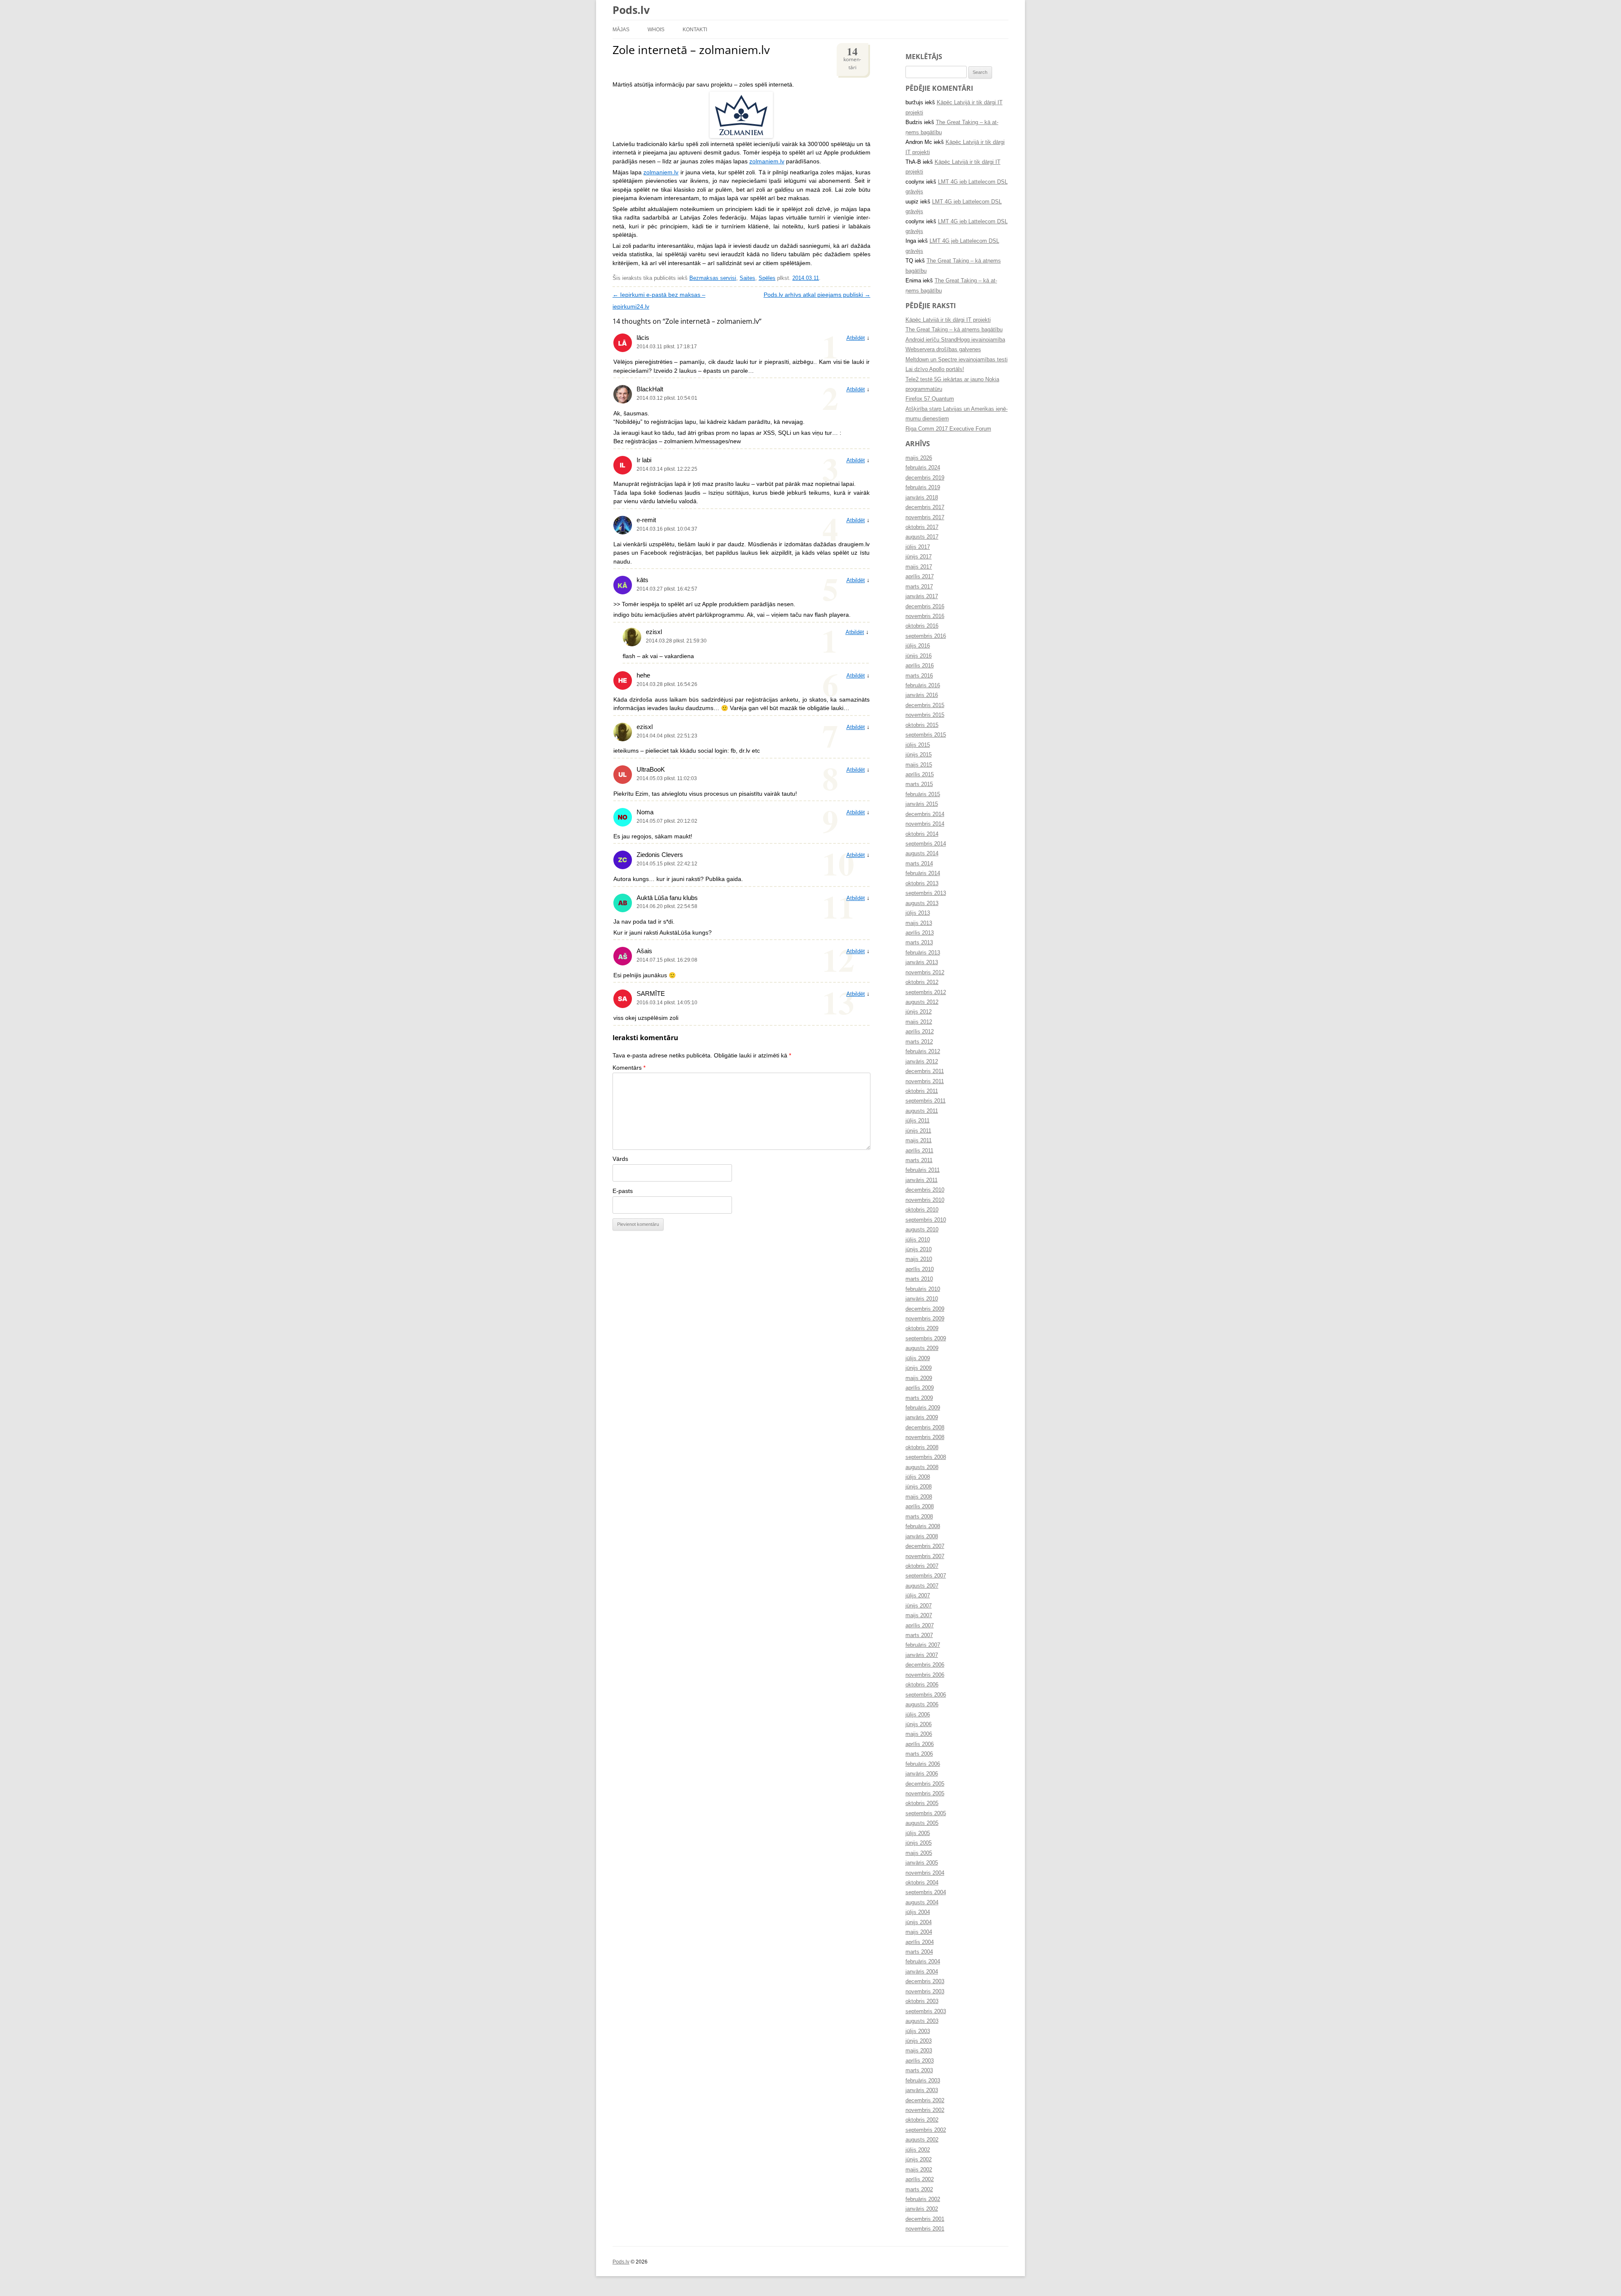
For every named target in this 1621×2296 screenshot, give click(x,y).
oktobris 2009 (922, 1328)
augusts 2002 (922, 2140)
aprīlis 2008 (920, 1507)
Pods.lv (631, 10)
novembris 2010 (925, 1200)
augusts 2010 (922, 1230)
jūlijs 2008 (918, 1477)
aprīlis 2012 (920, 1032)
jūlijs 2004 (918, 1912)
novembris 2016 (925, 616)
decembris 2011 (925, 1071)
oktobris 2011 (922, 1091)
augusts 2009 (922, 1348)
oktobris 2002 (922, 2120)
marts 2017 (919, 587)
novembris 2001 (925, 2229)
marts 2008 (919, 1517)
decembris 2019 (925, 478)
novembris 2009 (925, 1319)
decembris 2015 (925, 705)
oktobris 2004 (922, 1883)
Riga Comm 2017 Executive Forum (948, 429)
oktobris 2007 (922, 1566)
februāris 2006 (923, 1764)
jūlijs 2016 (918, 646)
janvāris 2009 (922, 1418)
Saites (747, 278)
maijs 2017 (919, 567)
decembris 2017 (925, 507)
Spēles (767, 278)
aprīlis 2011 (919, 1151)
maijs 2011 (919, 1141)
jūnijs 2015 (919, 755)
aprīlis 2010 (920, 1269)
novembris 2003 (925, 1992)
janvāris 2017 (922, 596)
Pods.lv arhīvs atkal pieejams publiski (817, 295)
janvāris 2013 (922, 962)
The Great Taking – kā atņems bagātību (954, 330)
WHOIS (656, 29)
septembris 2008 (926, 1457)
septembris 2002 (926, 2130)
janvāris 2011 (922, 1180)
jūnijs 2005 (919, 1843)
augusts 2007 (922, 1586)
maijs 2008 (919, 1497)
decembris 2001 (925, 2219)
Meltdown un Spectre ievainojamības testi (957, 360)
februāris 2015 (923, 794)
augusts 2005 (922, 1823)
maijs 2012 (919, 1022)
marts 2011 (919, 1160)
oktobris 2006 (922, 1685)
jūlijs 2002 (918, 2150)
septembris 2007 (926, 1576)
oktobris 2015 (922, 725)
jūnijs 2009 (919, 1368)
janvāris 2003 (922, 2090)
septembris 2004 (926, 1892)
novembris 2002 (925, 2110)
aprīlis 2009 (920, 1388)
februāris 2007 (923, 1645)
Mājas (621, 29)
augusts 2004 (922, 1903)
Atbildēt (856, 338)
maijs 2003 (919, 2051)
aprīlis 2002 (920, 2179)
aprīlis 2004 (920, 1942)
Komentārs (629, 1068)
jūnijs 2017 (919, 557)
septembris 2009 (926, 1339)
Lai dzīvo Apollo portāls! (935, 369)
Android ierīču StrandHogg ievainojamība (955, 340)
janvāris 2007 (922, 1655)
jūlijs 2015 (918, 745)
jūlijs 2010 (918, 1240)
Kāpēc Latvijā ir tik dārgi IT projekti (948, 320)
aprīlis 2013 (920, 933)
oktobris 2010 (922, 1210)
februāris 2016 (923, 686)
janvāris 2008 (922, 1537)
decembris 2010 (925, 1190)
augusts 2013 (922, 903)
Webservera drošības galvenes (943, 350)
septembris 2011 (926, 1101)
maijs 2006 (919, 1734)
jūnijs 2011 (918, 1131)
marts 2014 (919, 864)
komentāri (852, 57)
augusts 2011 (922, 1111)
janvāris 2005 (922, 1863)
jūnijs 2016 (919, 656)
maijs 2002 (919, 2170)
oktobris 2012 (922, 982)
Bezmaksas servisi (713, 278)
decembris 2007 (925, 1546)
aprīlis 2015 (920, 775)
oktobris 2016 (922, 626)
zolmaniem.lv (767, 161)
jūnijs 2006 (919, 1724)
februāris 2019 (923, 488)
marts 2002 (919, 2190)
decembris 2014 (925, 814)
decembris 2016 (925, 607)
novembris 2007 (925, 1556)
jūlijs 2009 (918, 1358)
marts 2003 (919, 2071)
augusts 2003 (922, 2021)
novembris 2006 (925, 1675)
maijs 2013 (919, 923)
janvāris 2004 (922, 1972)
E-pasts (623, 1191)
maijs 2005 (919, 1853)
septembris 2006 (926, 1695)
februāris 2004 (923, 1962)
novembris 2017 (925, 518)
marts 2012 (919, 1042)
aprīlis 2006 (920, 1744)
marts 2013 (919, 943)
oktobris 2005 (922, 1803)
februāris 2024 (923, 468)
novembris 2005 (925, 1794)
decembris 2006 (925, 1665)
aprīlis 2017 (920, 577)
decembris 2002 (925, 2101)
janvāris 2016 (922, 695)
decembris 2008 (925, 1428)
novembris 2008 (925, 1437)
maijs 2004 (919, 1932)
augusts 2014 (922, 854)
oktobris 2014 (922, 834)
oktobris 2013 (922, 884)
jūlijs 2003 (918, 2031)
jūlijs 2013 (918, 913)
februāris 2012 (923, 1052)
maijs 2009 (919, 1378)
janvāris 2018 (922, 498)
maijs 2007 (919, 1616)
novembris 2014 (925, 824)
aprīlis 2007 (920, 1626)
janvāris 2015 (922, 804)
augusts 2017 (922, 537)
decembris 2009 (925, 1309)
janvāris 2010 (922, 1299)
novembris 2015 (925, 715)
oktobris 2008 (922, 1448)
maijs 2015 (919, 765)
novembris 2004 (925, 1873)
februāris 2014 (923, 873)
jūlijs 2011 (918, 1121)
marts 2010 (919, 1279)
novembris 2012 (925, 973)
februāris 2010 (923, 1289)
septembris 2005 (926, 1813)
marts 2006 (919, 1754)
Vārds (620, 1159)
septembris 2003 (926, 2011)
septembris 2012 (926, 992)
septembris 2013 (926, 893)
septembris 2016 (926, 636)
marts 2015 (919, 784)
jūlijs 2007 (918, 1596)
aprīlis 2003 (920, 2061)
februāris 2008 (923, 1526)
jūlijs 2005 (918, 1833)
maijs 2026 (919, 458)
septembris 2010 (926, 1220)
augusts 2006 (922, 1705)
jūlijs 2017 (918, 547)
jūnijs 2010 (919, 1250)
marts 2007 (919, 1635)
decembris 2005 (925, 1784)
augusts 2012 (922, 1002)
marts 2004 (919, 1952)
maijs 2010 (919, 1259)
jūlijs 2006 (918, 1715)
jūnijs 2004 (919, 1922)
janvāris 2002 (922, 2209)
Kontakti (695, 29)
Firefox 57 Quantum (930, 399)
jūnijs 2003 (919, 2041)
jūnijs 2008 (919, 1487)
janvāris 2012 (922, 1062)
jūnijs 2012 (919, 1012)
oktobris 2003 (922, 2001)
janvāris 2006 (922, 1774)
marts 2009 (919, 1398)
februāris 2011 (923, 1170)
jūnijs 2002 (919, 2160)
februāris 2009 (923, 1408)
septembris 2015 (926, 735)
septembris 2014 (926, 844)
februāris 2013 (923, 953)
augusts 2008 (922, 1467)
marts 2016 (919, 676)
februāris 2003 (923, 2081)
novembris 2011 (925, 1082)
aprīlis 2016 (920, 666)
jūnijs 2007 (919, 1606)
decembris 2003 (925, 1982)
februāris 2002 (923, 2199)
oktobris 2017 (922, 527)
